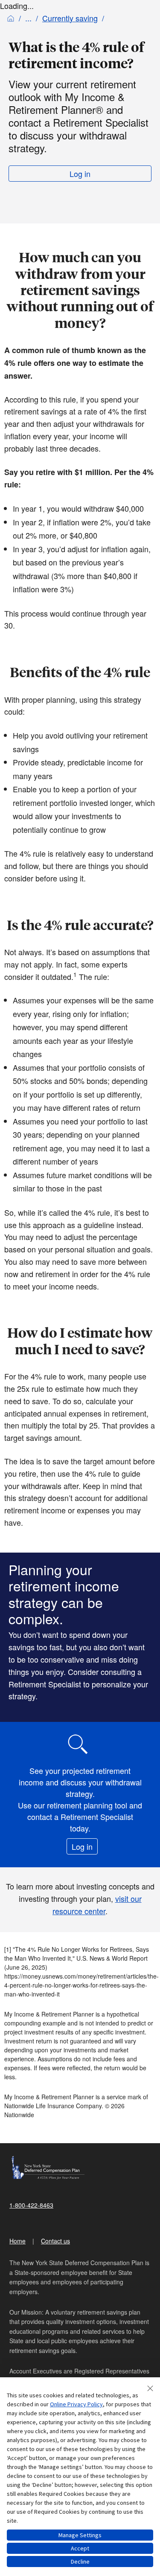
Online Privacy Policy (76, 2404)
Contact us (55, 2241)
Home (17, 2241)
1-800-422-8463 (31, 2205)
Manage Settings (80, 2535)
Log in (80, 174)
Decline (80, 2562)
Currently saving (70, 18)
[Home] (11, 18)
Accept (80, 2548)
